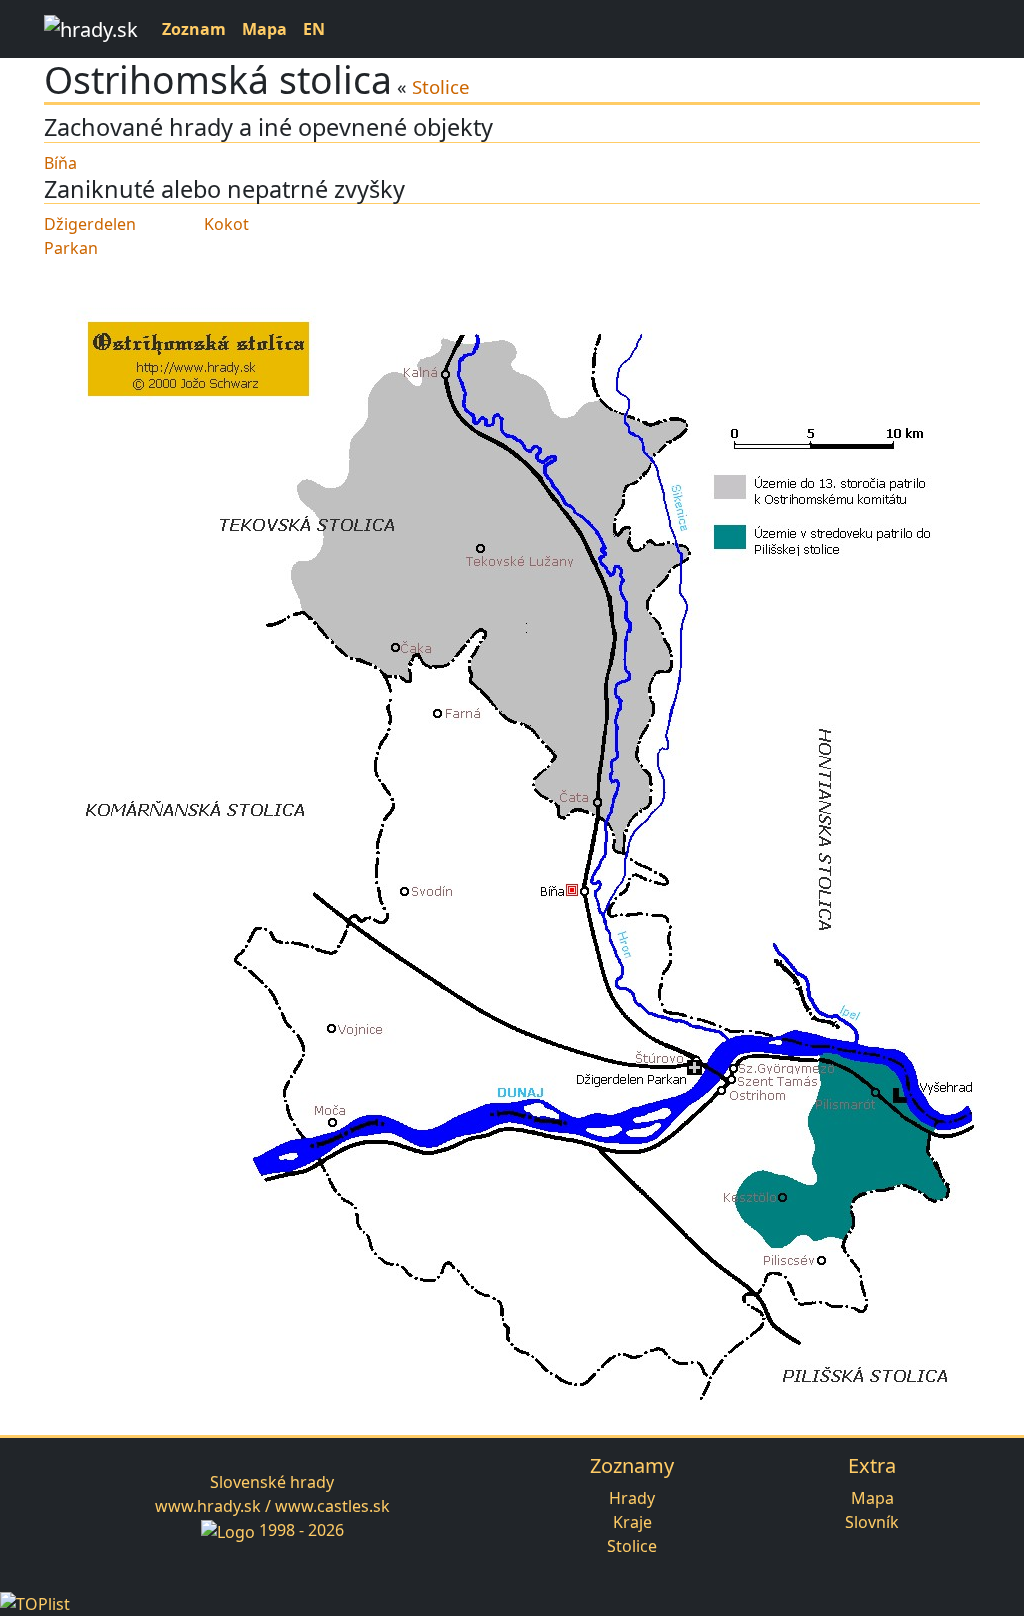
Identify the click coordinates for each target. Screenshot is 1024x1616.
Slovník (872, 1522)
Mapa (264, 29)
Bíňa (60, 163)
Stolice (441, 86)
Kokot (226, 224)
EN (314, 29)
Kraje (632, 1522)
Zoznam (194, 29)
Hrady (632, 1498)
